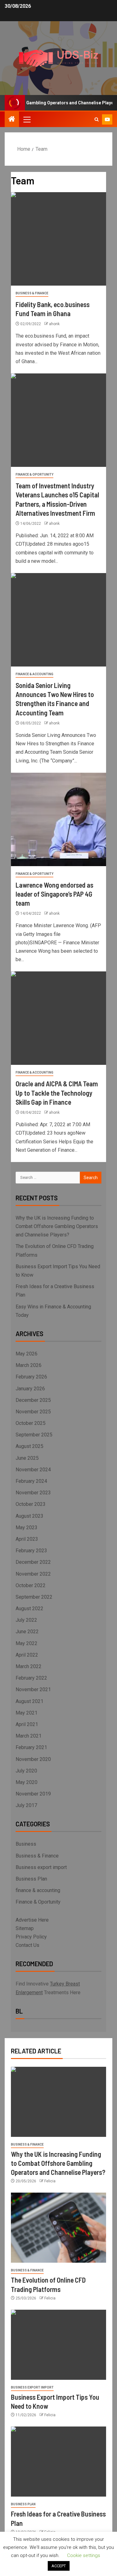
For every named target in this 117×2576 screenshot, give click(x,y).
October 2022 (31, 1585)
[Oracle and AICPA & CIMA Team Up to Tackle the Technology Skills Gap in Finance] (58, 1018)
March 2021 (29, 1736)
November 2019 (33, 1794)
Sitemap (25, 1928)
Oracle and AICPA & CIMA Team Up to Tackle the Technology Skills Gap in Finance (57, 1093)
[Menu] (27, 119)
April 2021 (27, 1724)
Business (26, 1844)
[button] (27, 119)
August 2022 (29, 1608)
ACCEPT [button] (59, 2566)
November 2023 (33, 1493)
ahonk (54, 324)
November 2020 (33, 1759)
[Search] (97, 119)
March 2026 (29, 1365)
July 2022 (26, 1620)
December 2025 (33, 1400)
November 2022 (33, 1574)
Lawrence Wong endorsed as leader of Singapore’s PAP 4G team (54, 894)
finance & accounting (34, 674)
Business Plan (31, 1879)
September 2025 (34, 1435)
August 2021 (29, 1701)
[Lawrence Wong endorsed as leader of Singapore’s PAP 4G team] (58, 819)
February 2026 (31, 1377)
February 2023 (31, 1551)
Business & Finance (32, 293)
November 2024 (33, 1470)
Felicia (50, 2181)
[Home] (12, 120)
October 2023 (31, 1504)
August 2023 (29, 1516)
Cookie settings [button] (84, 2555)
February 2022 (31, 1678)
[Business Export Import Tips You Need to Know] (58, 2345)
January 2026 (30, 1389)
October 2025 (31, 1423)
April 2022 (27, 1655)
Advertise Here (32, 1920)
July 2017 (26, 1805)
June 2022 (27, 1632)
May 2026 (27, 1354)
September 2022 (34, 1597)
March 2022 (29, 1666)
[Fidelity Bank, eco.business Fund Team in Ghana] (58, 239)
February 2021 (31, 1747)
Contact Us (27, 1945)
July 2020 (26, 1771)
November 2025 (33, 1412)
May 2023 (27, 1528)
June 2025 (27, 1458)
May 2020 (27, 1782)
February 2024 (31, 1481)
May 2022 (27, 1643)
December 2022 (33, 1562)
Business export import (41, 1867)
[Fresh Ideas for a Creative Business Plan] (58, 2462)
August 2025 (29, 1446)
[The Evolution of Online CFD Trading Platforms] (58, 2228)
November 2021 (33, 1689)
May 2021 (27, 1713)
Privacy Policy (31, 1937)
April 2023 (27, 1539)
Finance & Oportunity (34, 474)
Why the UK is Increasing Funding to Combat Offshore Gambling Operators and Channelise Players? (57, 1226)
